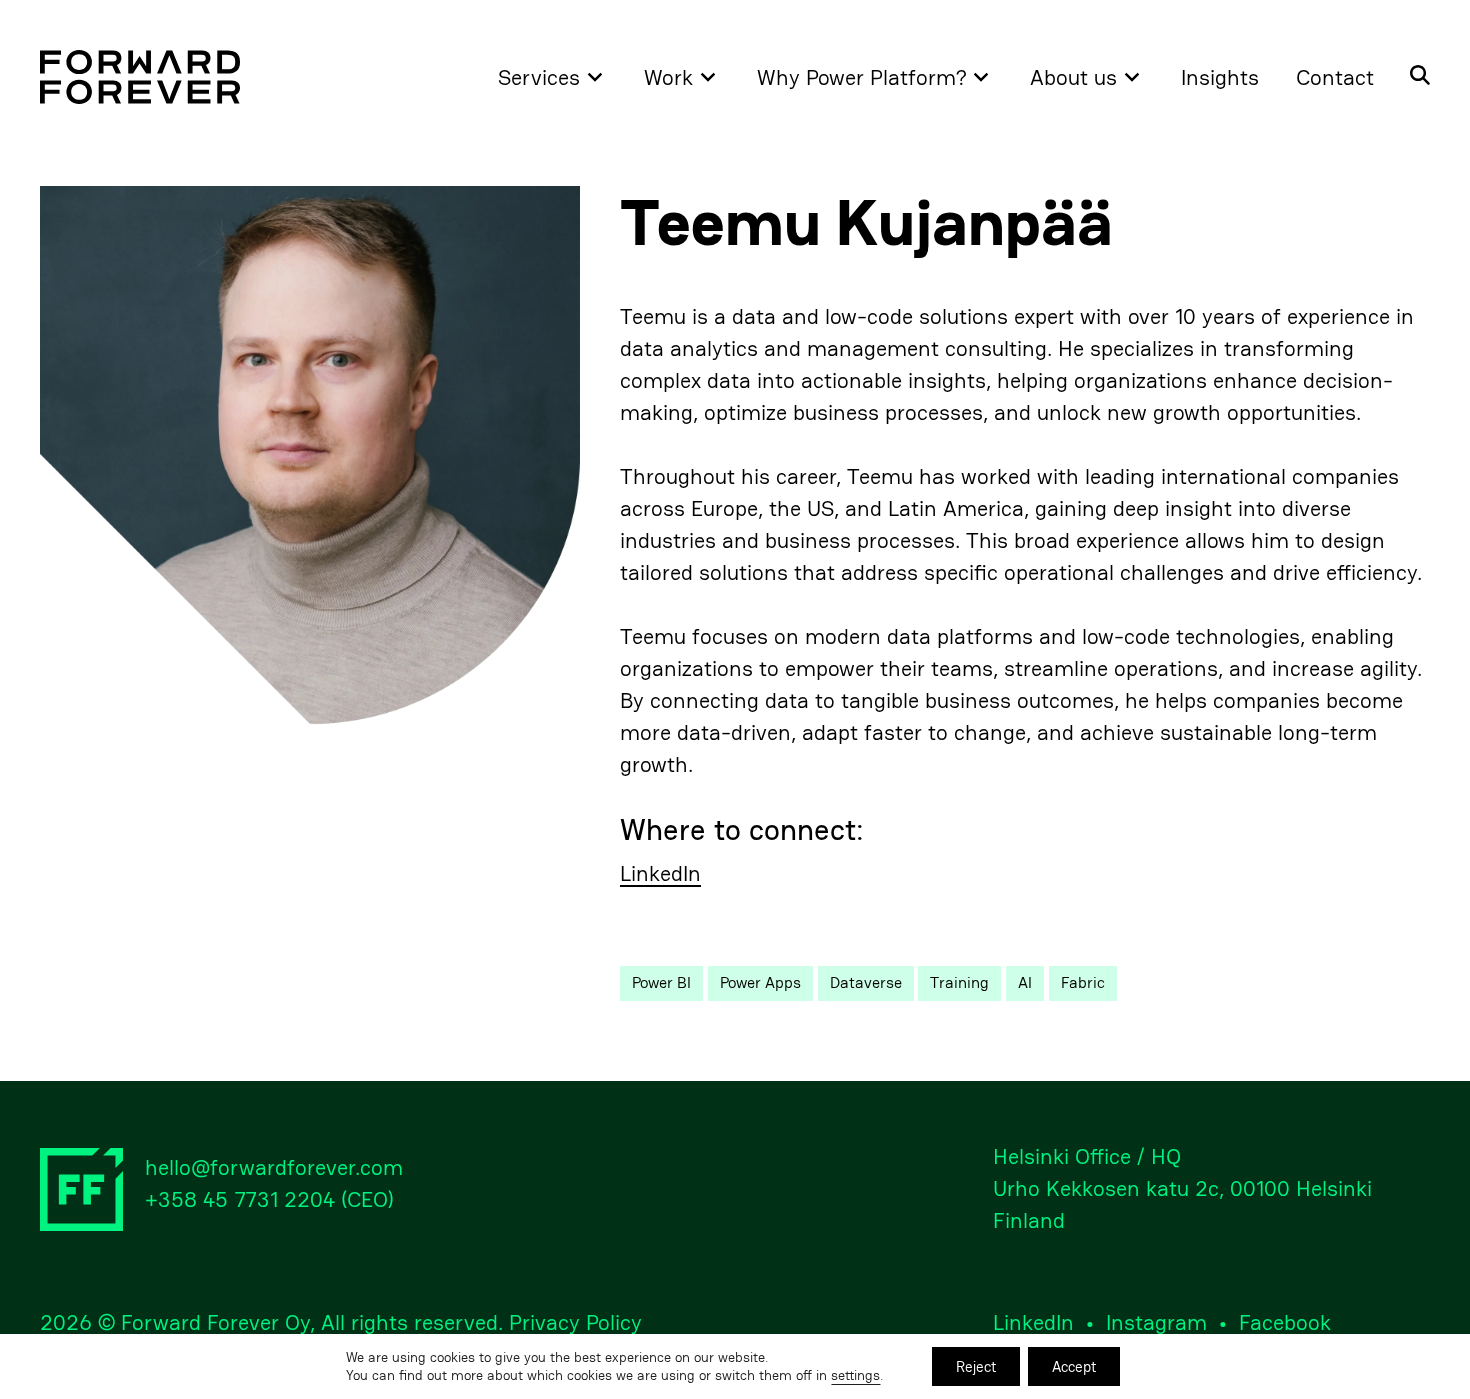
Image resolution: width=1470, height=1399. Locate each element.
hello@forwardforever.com (274, 1167)
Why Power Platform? (862, 77)
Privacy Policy (575, 1322)
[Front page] (140, 77)
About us (1073, 77)
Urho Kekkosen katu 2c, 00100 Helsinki (1182, 1188)
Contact (1335, 77)
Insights (1220, 77)
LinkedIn (660, 873)
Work (668, 77)
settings (855, 1376)
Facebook (1285, 1322)
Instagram (1156, 1322)
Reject (976, 1366)
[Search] (1411, 77)
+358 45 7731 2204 (240, 1199)
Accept (1074, 1366)
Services (539, 77)
